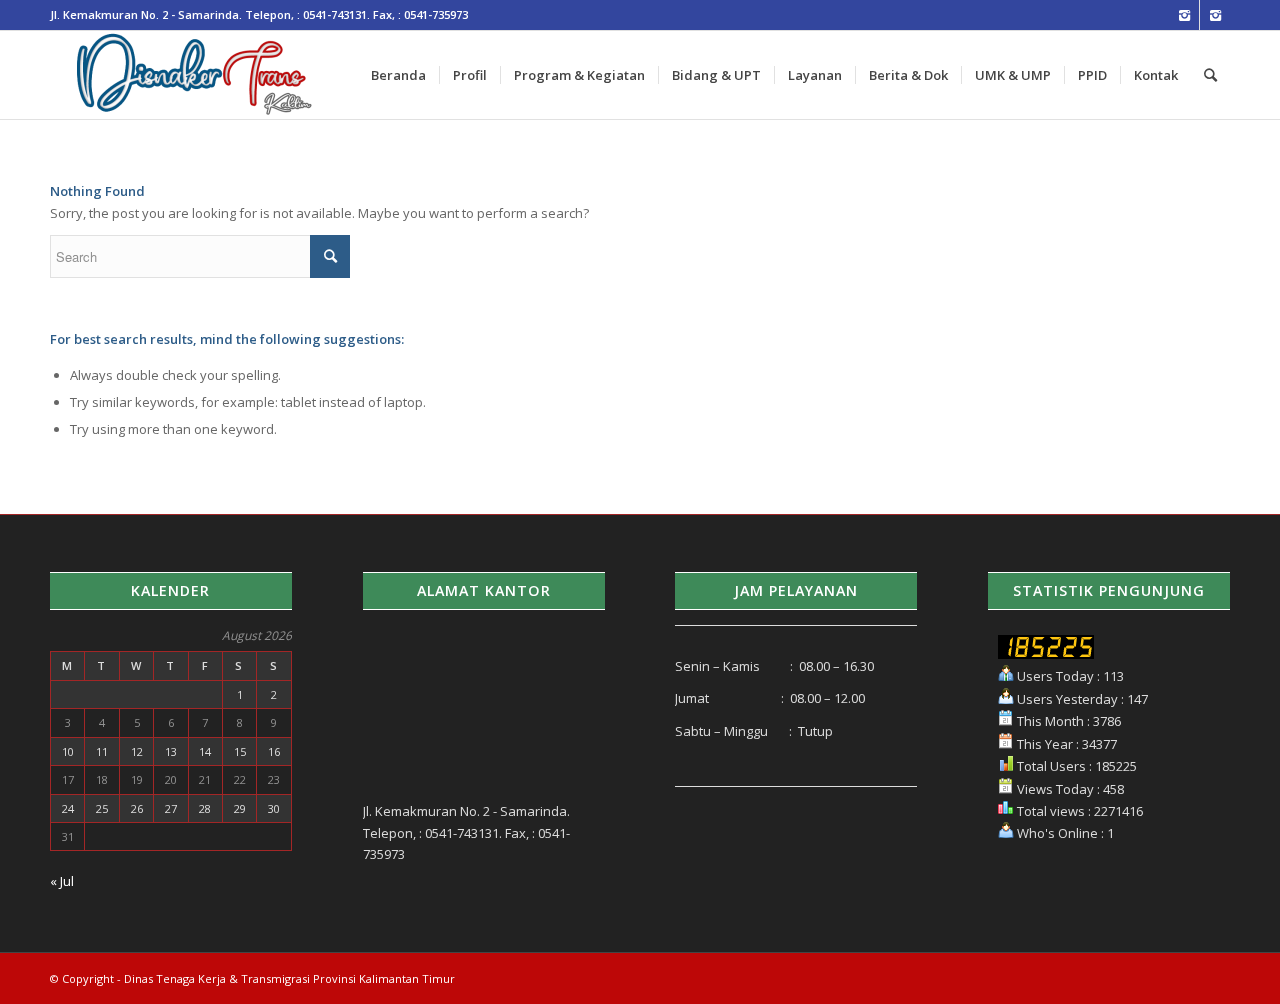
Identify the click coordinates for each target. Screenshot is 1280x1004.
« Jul (62, 881)
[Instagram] (1184, 15)
